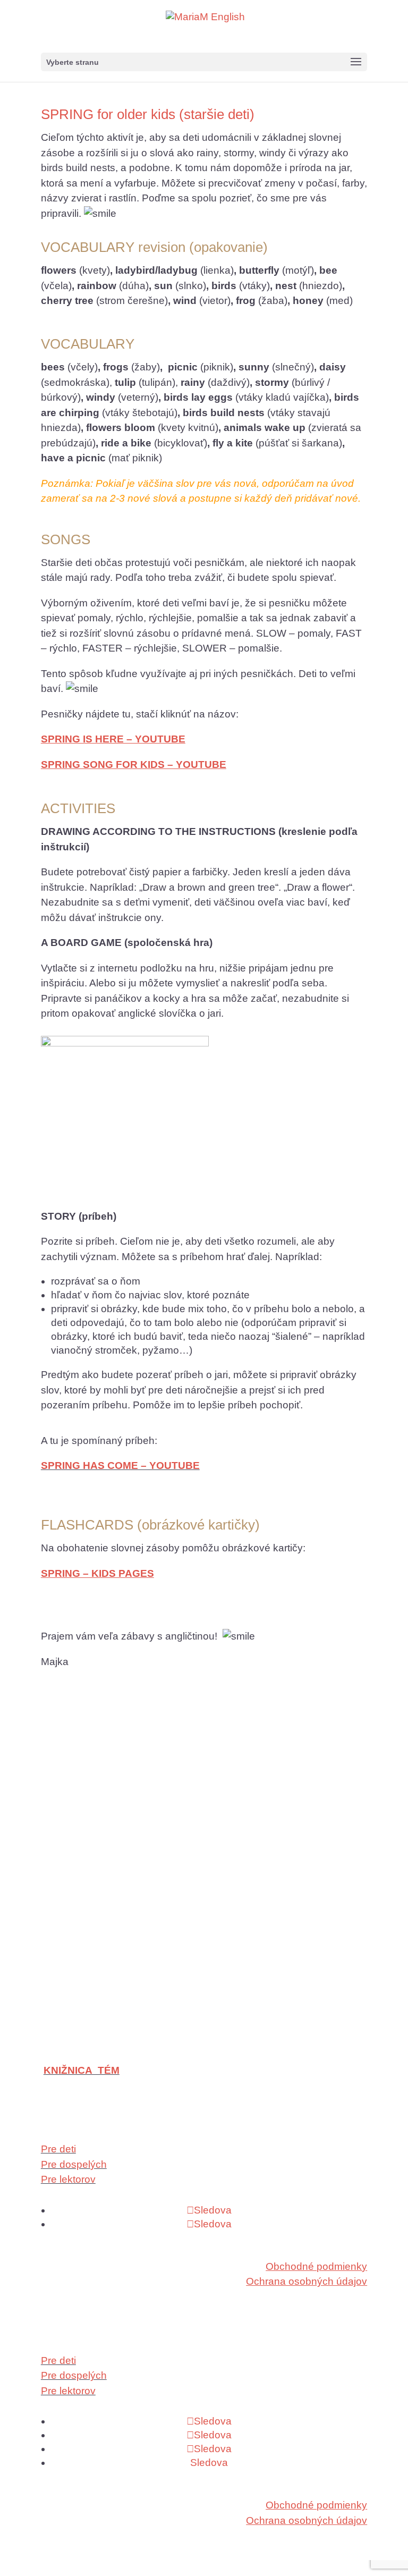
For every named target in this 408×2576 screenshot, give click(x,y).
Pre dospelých (74, 2164)
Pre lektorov (68, 2179)
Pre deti (58, 2149)
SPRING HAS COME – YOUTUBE (120, 1466)
